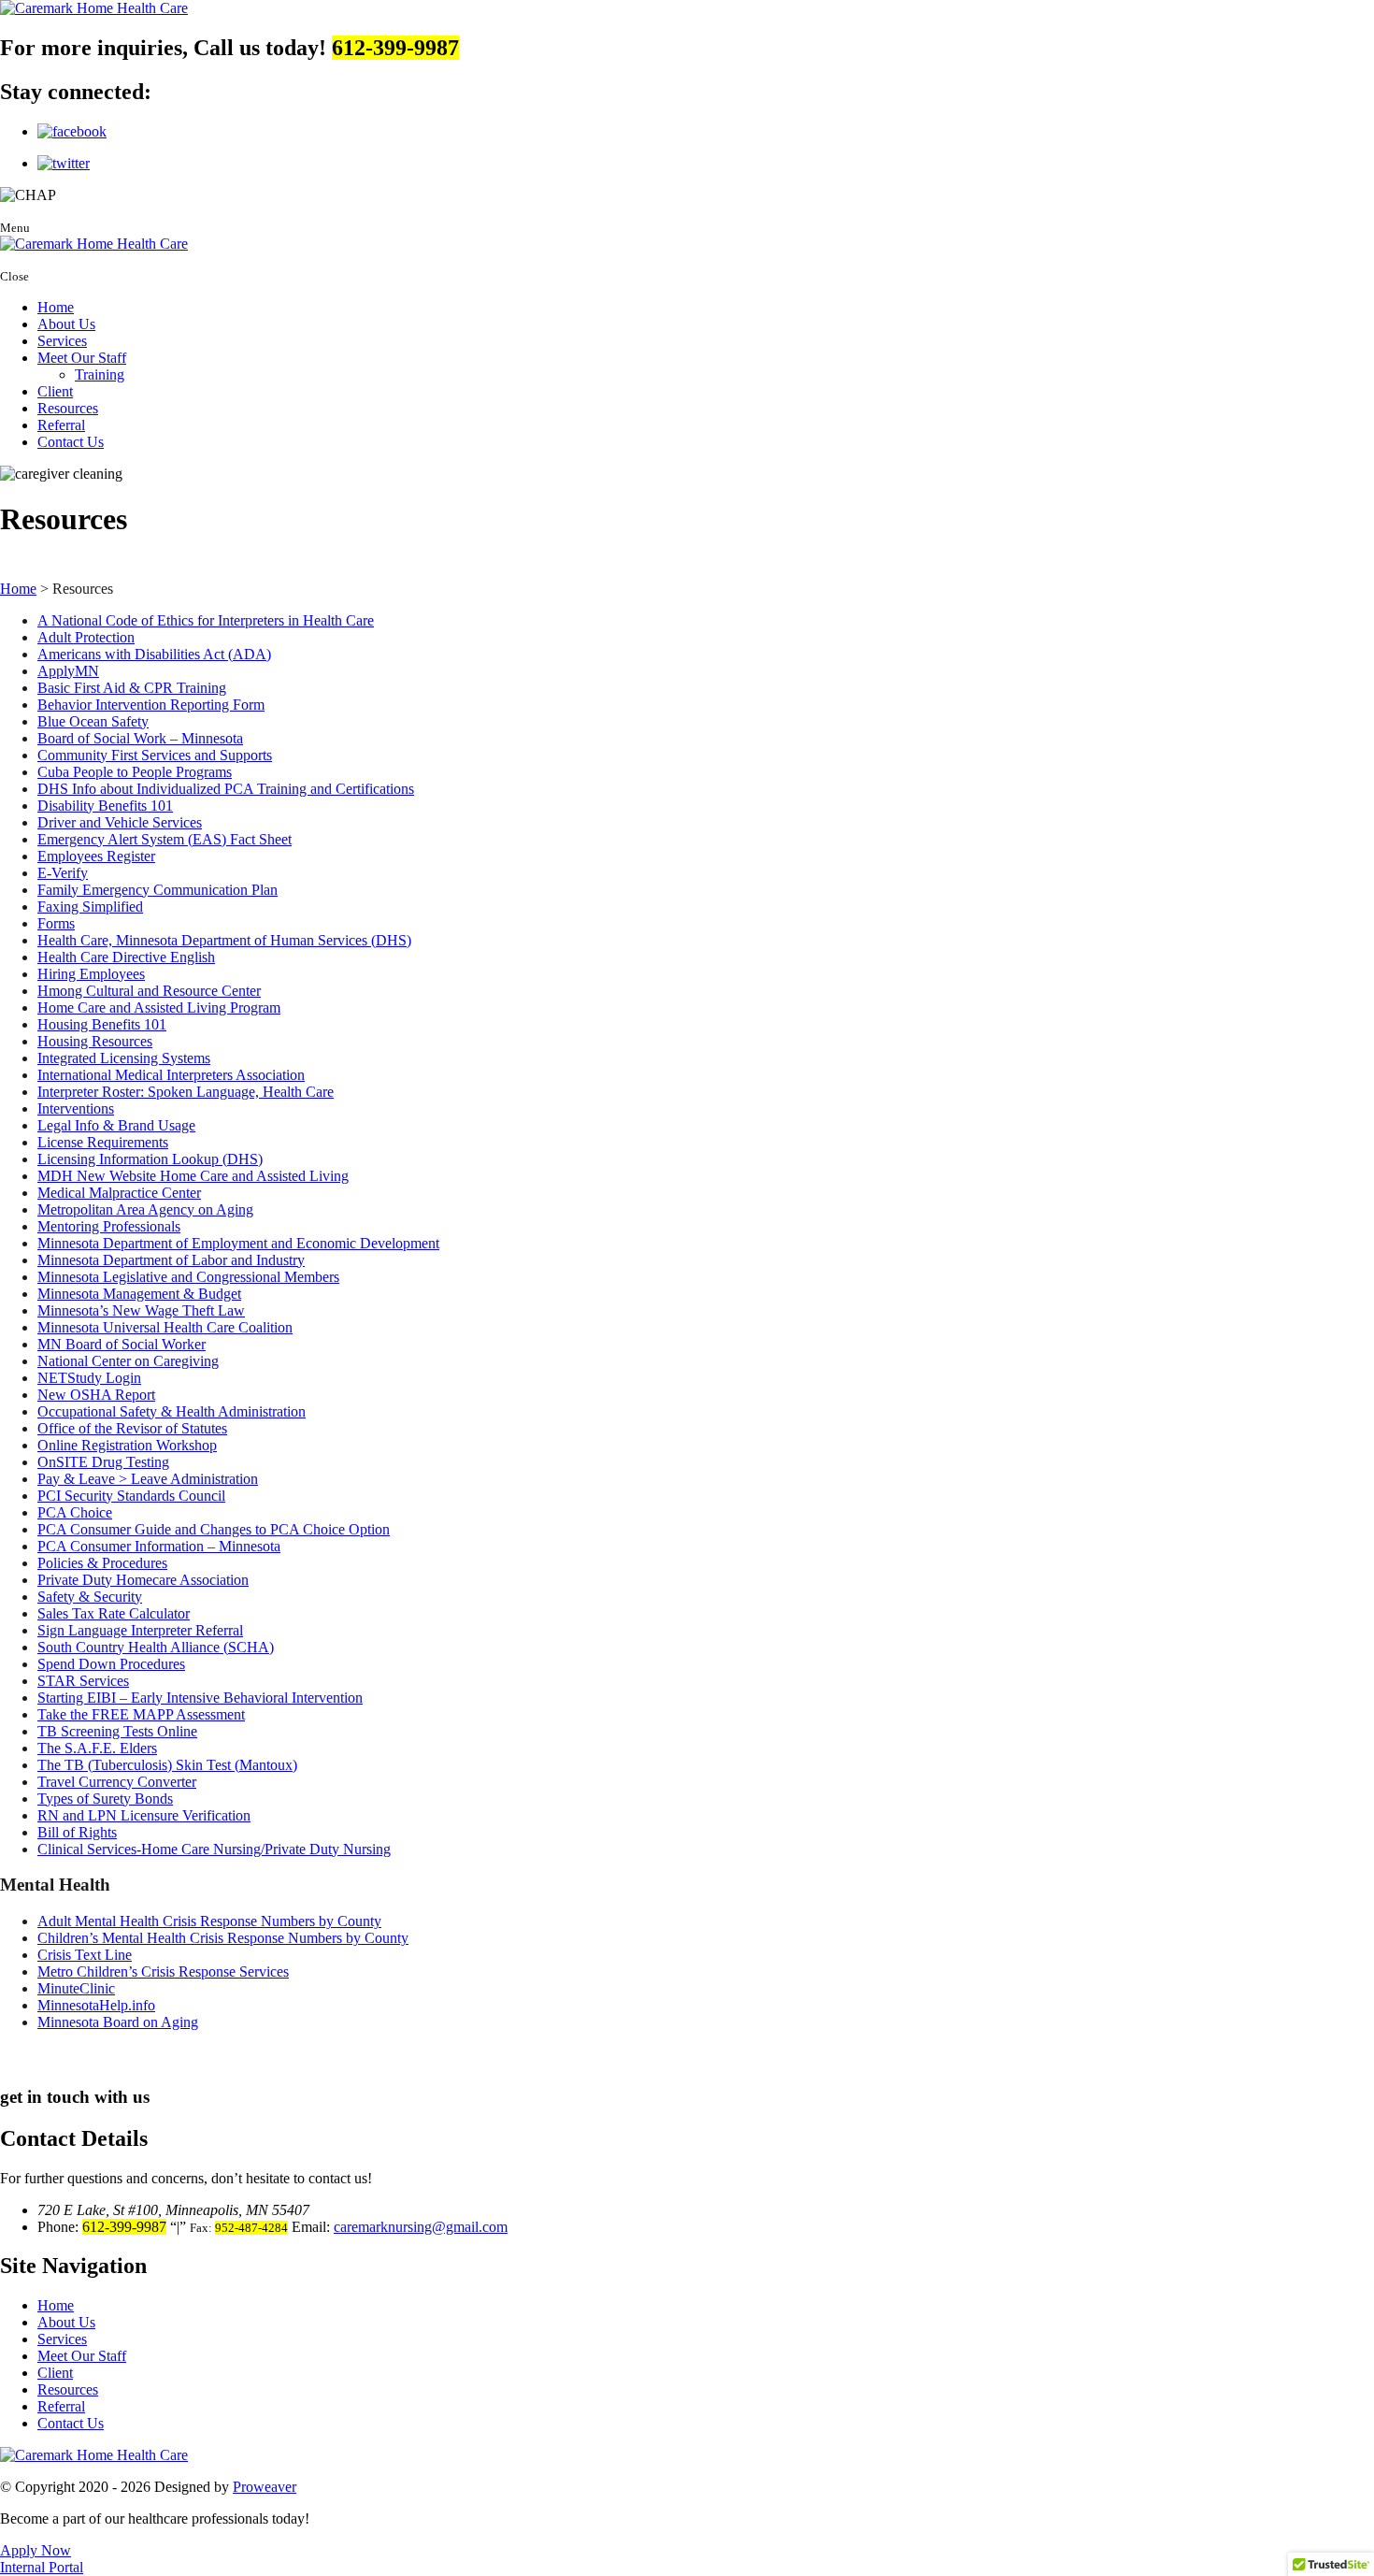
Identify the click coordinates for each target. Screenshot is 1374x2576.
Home (56, 307)
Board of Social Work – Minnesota (140, 738)
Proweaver (265, 2487)
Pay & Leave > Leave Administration (148, 1479)
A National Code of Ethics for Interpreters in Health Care (206, 620)
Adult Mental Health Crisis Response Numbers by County (209, 1921)
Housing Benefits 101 (102, 1024)
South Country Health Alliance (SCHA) (156, 1647)
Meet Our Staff (82, 358)
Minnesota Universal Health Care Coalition (165, 1327)
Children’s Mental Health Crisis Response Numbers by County (223, 1938)
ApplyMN (68, 671)
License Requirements (103, 1142)
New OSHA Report (96, 1395)
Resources (68, 408)
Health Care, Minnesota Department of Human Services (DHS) (224, 940)
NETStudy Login (89, 1378)
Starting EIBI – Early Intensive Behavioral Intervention (200, 1698)
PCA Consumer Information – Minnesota (159, 1546)
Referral (61, 425)
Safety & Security (90, 1597)
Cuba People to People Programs (135, 772)
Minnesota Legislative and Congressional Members (188, 1277)
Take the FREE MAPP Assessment (141, 1714)
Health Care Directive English (126, 957)
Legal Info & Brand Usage (116, 1125)
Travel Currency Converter (117, 1782)
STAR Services (83, 1681)
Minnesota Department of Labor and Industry (171, 1260)
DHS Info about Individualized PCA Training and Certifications (226, 789)
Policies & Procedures (102, 1563)
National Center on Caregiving (128, 1361)
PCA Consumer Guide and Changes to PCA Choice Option (214, 1529)
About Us (66, 324)
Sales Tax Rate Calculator (114, 1613)
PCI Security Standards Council (131, 1496)
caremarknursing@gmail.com (421, 2227)
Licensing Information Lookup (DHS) (150, 1159)
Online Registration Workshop (127, 1445)
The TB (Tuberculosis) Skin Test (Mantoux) (167, 1765)
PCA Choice (75, 1512)
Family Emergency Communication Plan (157, 890)
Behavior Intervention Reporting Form (151, 705)
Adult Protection (86, 637)
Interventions (76, 1108)
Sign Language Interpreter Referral (140, 1630)
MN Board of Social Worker (122, 1344)
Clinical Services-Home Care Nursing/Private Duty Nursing (214, 1849)
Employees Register (96, 856)
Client (55, 391)
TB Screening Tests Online (117, 1731)
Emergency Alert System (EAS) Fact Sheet (165, 839)
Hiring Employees (91, 974)
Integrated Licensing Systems (124, 1058)
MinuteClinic (76, 1988)
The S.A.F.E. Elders (97, 1748)
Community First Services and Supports (155, 755)
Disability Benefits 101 (105, 806)
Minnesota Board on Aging (118, 2022)
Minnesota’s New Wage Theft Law (141, 1310)
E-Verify (63, 873)
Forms (56, 923)
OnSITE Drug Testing (103, 1462)
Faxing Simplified (90, 907)
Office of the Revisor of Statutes (132, 1428)
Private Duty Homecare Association (143, 1580)
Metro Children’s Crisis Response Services (163, 1972)
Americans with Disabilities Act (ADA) (154, 654)
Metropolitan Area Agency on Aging (145, 1209)
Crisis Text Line (85, 1955)
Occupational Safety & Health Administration (172, 1411)
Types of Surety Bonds (105, 1799)
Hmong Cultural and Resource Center (149, 991)
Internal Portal (42, 2567)
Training (100, 374)
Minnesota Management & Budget (139, 1294)
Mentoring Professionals (109, 1226)
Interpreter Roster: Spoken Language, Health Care (186, 1092)
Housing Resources (95, 1041)
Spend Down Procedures (111, 1664)
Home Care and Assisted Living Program (159, 1007)
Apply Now (36, 2550)
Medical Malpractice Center (119, 1193)
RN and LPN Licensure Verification (144, 1815)
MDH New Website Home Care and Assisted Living (193, 1176)
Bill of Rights (77, 1832)
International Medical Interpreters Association (171, 1075)
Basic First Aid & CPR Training (132, 688)
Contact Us (71, 442)
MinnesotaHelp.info (96, 2005)
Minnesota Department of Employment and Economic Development (238, 1243)
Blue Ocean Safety (93, 721)
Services (62, 341)
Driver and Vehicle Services (120, 822)
